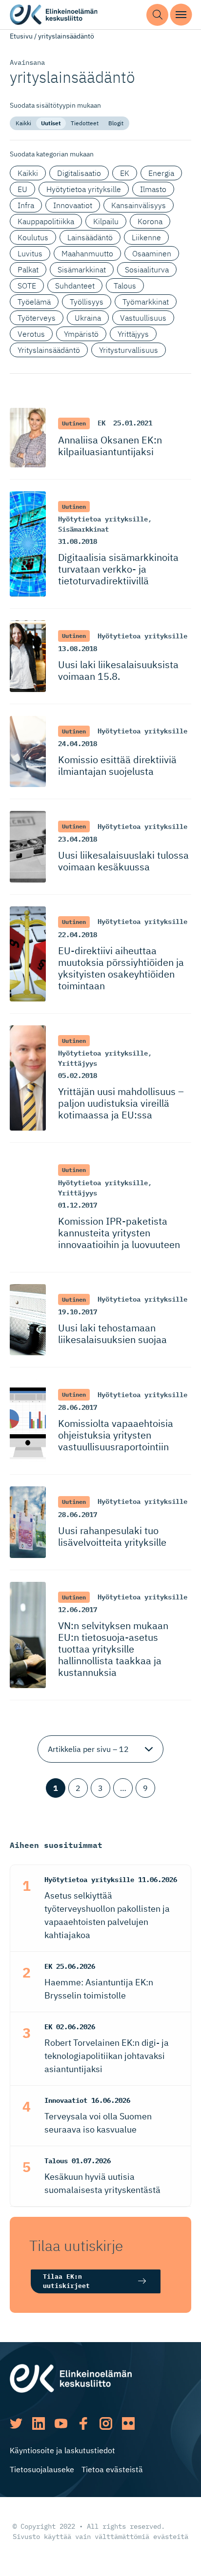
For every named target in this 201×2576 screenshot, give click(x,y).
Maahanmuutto (87, 253)
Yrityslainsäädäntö (49, 350)
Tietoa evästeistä (112, 2469)
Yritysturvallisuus (129, 350)
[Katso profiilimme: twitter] (16, 2423)
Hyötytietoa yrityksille (84, 189)
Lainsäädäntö (90, 237)
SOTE (27, 286)
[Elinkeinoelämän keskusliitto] (71, 2378)
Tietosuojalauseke (42, 2469)
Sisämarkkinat (82, 269)
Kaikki (23, 123)
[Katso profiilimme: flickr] (128, 2423)
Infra (26, 205)
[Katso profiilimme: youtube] (61, 2423)
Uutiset (51, 123)
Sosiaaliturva (147, 269)
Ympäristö (81, 334)
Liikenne (146, 237)
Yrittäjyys (133, 334)
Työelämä (34, 302)
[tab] (23, 123)
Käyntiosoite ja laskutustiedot (62, 2450)
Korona (150, 221)
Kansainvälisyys (139, 205)
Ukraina (88, 318)
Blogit (116, 123)
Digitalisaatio (79, 173)
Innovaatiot (73, 205)
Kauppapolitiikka (46, 221)
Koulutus (33, 237)
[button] (157, 15)
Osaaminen (152, 253)
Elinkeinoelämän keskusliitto (54, 15)
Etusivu (21, 36)
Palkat (28, 269)
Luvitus (30, 253)
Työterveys (37, 318)
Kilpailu (106, 221)
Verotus (31, 334)
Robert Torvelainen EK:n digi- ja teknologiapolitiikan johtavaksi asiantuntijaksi (107, 2056)
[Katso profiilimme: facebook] (83, 2423)
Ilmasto (153, 189)
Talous (125, 286)
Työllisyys (87, 302)
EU (22, 189)
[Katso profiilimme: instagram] (106, 2423)
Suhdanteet (75, 286)
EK (125, 173)
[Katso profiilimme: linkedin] (39, 2423)
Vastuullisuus (143, 318)
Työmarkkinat (146, 302)
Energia (161, 173)
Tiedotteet (85, 123)
